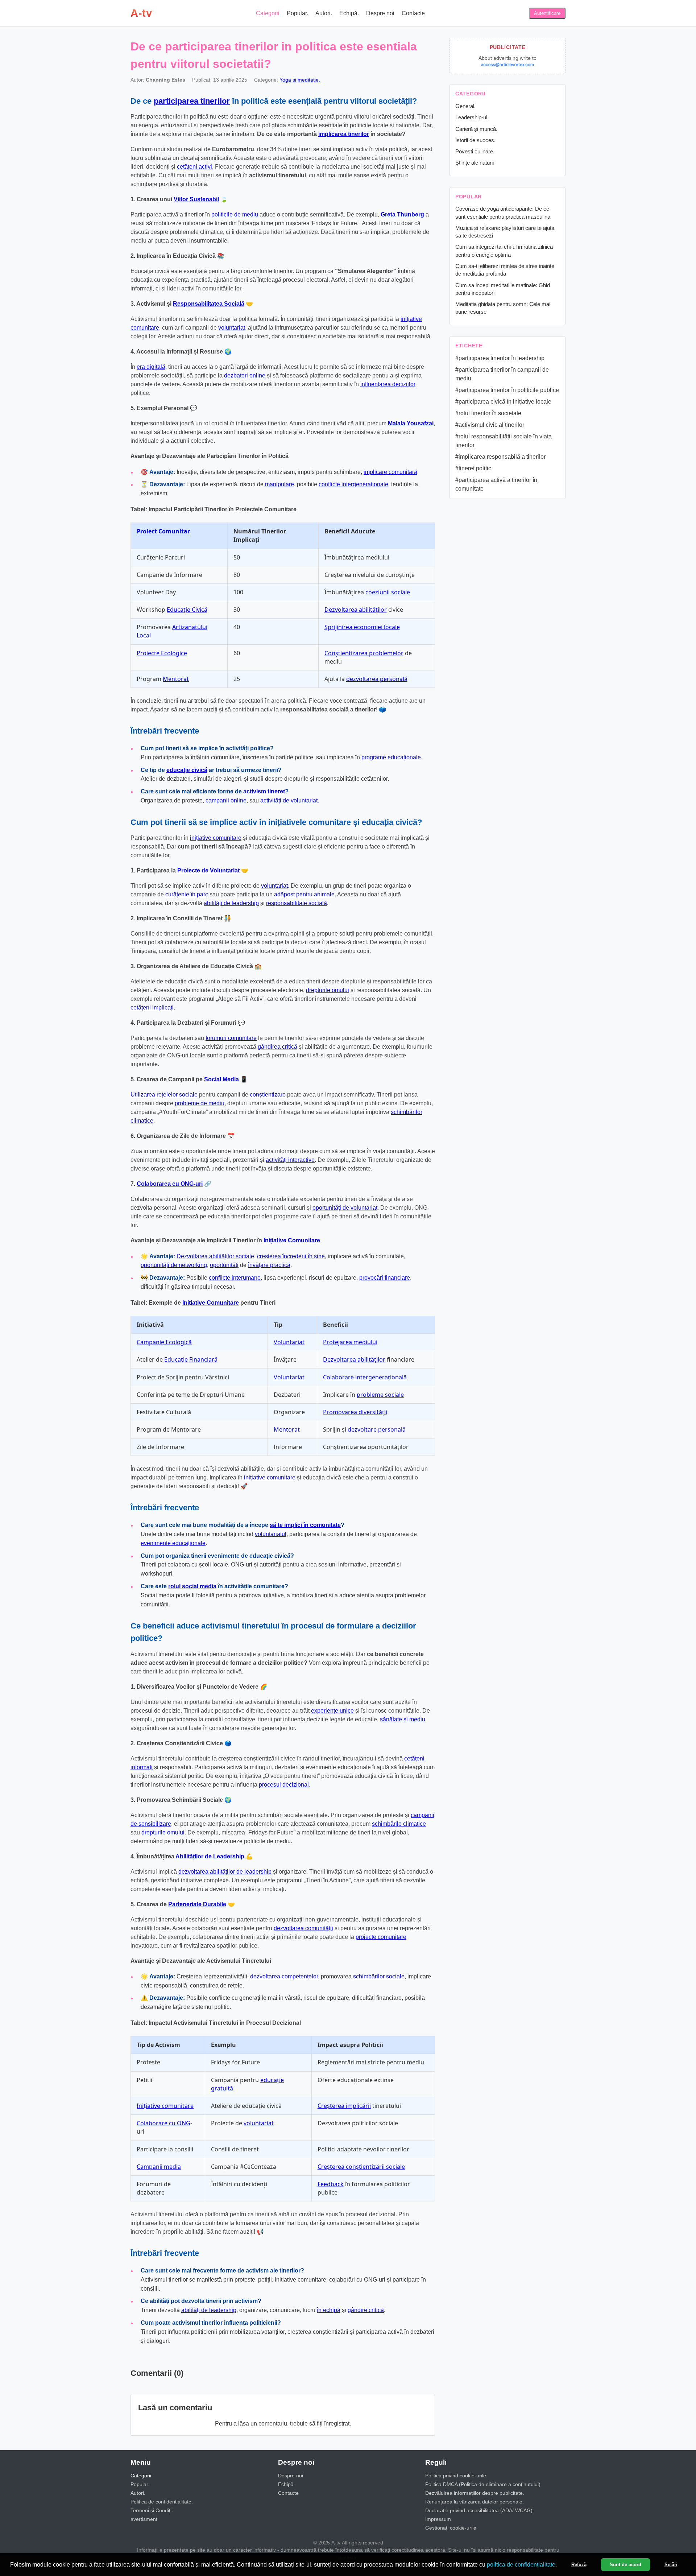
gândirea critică (277, 1047)
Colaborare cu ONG (163, 2123)
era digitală (151, 367)
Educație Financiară (191, 1359)
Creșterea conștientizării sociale (361, 2167)
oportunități (224, 1265)
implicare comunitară (390, 472)
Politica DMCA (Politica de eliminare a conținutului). (484, 2484)
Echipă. (349, 13)
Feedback (331, 2184)
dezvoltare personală (377, 1429)
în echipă (329, 2310)
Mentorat (176, 679)
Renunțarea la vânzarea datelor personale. (475, 2502)
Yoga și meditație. (300, 80)
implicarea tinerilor (344, 134)
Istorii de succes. (475, 140)
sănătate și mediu (403, 1719)
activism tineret (264, 791)
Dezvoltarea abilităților (356, 610)
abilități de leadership (231, 903)
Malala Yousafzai (411, 423)
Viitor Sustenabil (196, 199)
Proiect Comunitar (163, 531)
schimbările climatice (399, 1824)
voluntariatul (271, 1534)
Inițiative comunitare (165, 2106)
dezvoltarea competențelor (284, 1976)
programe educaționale (391, 757)
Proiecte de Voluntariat (208, 870)
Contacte (413, 13)
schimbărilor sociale (379, 1976)
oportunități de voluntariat (345, 1208)
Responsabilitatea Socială (209, 304)
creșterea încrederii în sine (291, 1256)
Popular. (297, 13)
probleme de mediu (200, 1103)
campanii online (226, 800)
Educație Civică (187, 610)
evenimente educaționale (173, 1543)
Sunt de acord (625, 2565)
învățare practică (269, 1265)
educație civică (187, 770)
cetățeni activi (194, 167)
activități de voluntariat (289, 800)
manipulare (279, 484)
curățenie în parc (187, 894)
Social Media (221, 1079)
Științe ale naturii (475, 163)
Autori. (324, 13)
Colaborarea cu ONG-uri (170, 1184)
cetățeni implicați (152, 1008)
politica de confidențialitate (521, 2565)
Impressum (438, 2519)
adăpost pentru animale (304, 894)
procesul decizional (284, 1785)
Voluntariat (289, 1342)
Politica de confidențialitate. (162, 2502)
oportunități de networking (174, 1265)
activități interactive (290, 1160)
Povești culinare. (475, 151)
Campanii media (159, 2167)
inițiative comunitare (216, 838)
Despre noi (380, 13)
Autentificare (547, 13)
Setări (671, 2565)
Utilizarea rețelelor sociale (164, 1095)
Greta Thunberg (402, 214)
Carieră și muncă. (476, 129)
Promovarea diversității (355, 1412)
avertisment (144, 2519)
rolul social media (192, 1586)
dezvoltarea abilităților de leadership (225, 1872)
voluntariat (232, 328)
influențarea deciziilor (388, 384)
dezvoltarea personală (377, 679)
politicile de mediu (235, 214)
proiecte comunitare (381, 1937)
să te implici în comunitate (305, 1525)
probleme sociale (380, 1395)
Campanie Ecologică (164, 1342)
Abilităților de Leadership (210, 1856)
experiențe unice (332, 1711)
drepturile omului (328, 990)
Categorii (268, 13)
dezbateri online (245, 375)
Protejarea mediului (350, 1342)
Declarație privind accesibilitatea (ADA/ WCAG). (480, 2510)
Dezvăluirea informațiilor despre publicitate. (475, 2493)
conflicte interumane (235, 1278)
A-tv (141, 13)
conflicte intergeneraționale (353, 484)
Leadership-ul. (472, 117)
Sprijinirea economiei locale (362, 627)
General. (465, 106)
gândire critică (366, 2310)
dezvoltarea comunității (303, 1928)
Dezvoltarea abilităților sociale (215, 1256)
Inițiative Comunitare (292, 1240)
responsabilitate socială (297, 903)
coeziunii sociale (388, 592)
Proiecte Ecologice (162, 653)
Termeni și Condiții (152, 2510)
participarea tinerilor (192, 101)
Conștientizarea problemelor (364, 653)
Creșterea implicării (344, 2106)
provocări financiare (385, 1278)
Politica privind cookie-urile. (456, 2476)
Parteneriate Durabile (197, 1904)
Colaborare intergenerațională (365, 1377)
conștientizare (268, 1095)
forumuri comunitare (231, 1038)
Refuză (579, 2565)
